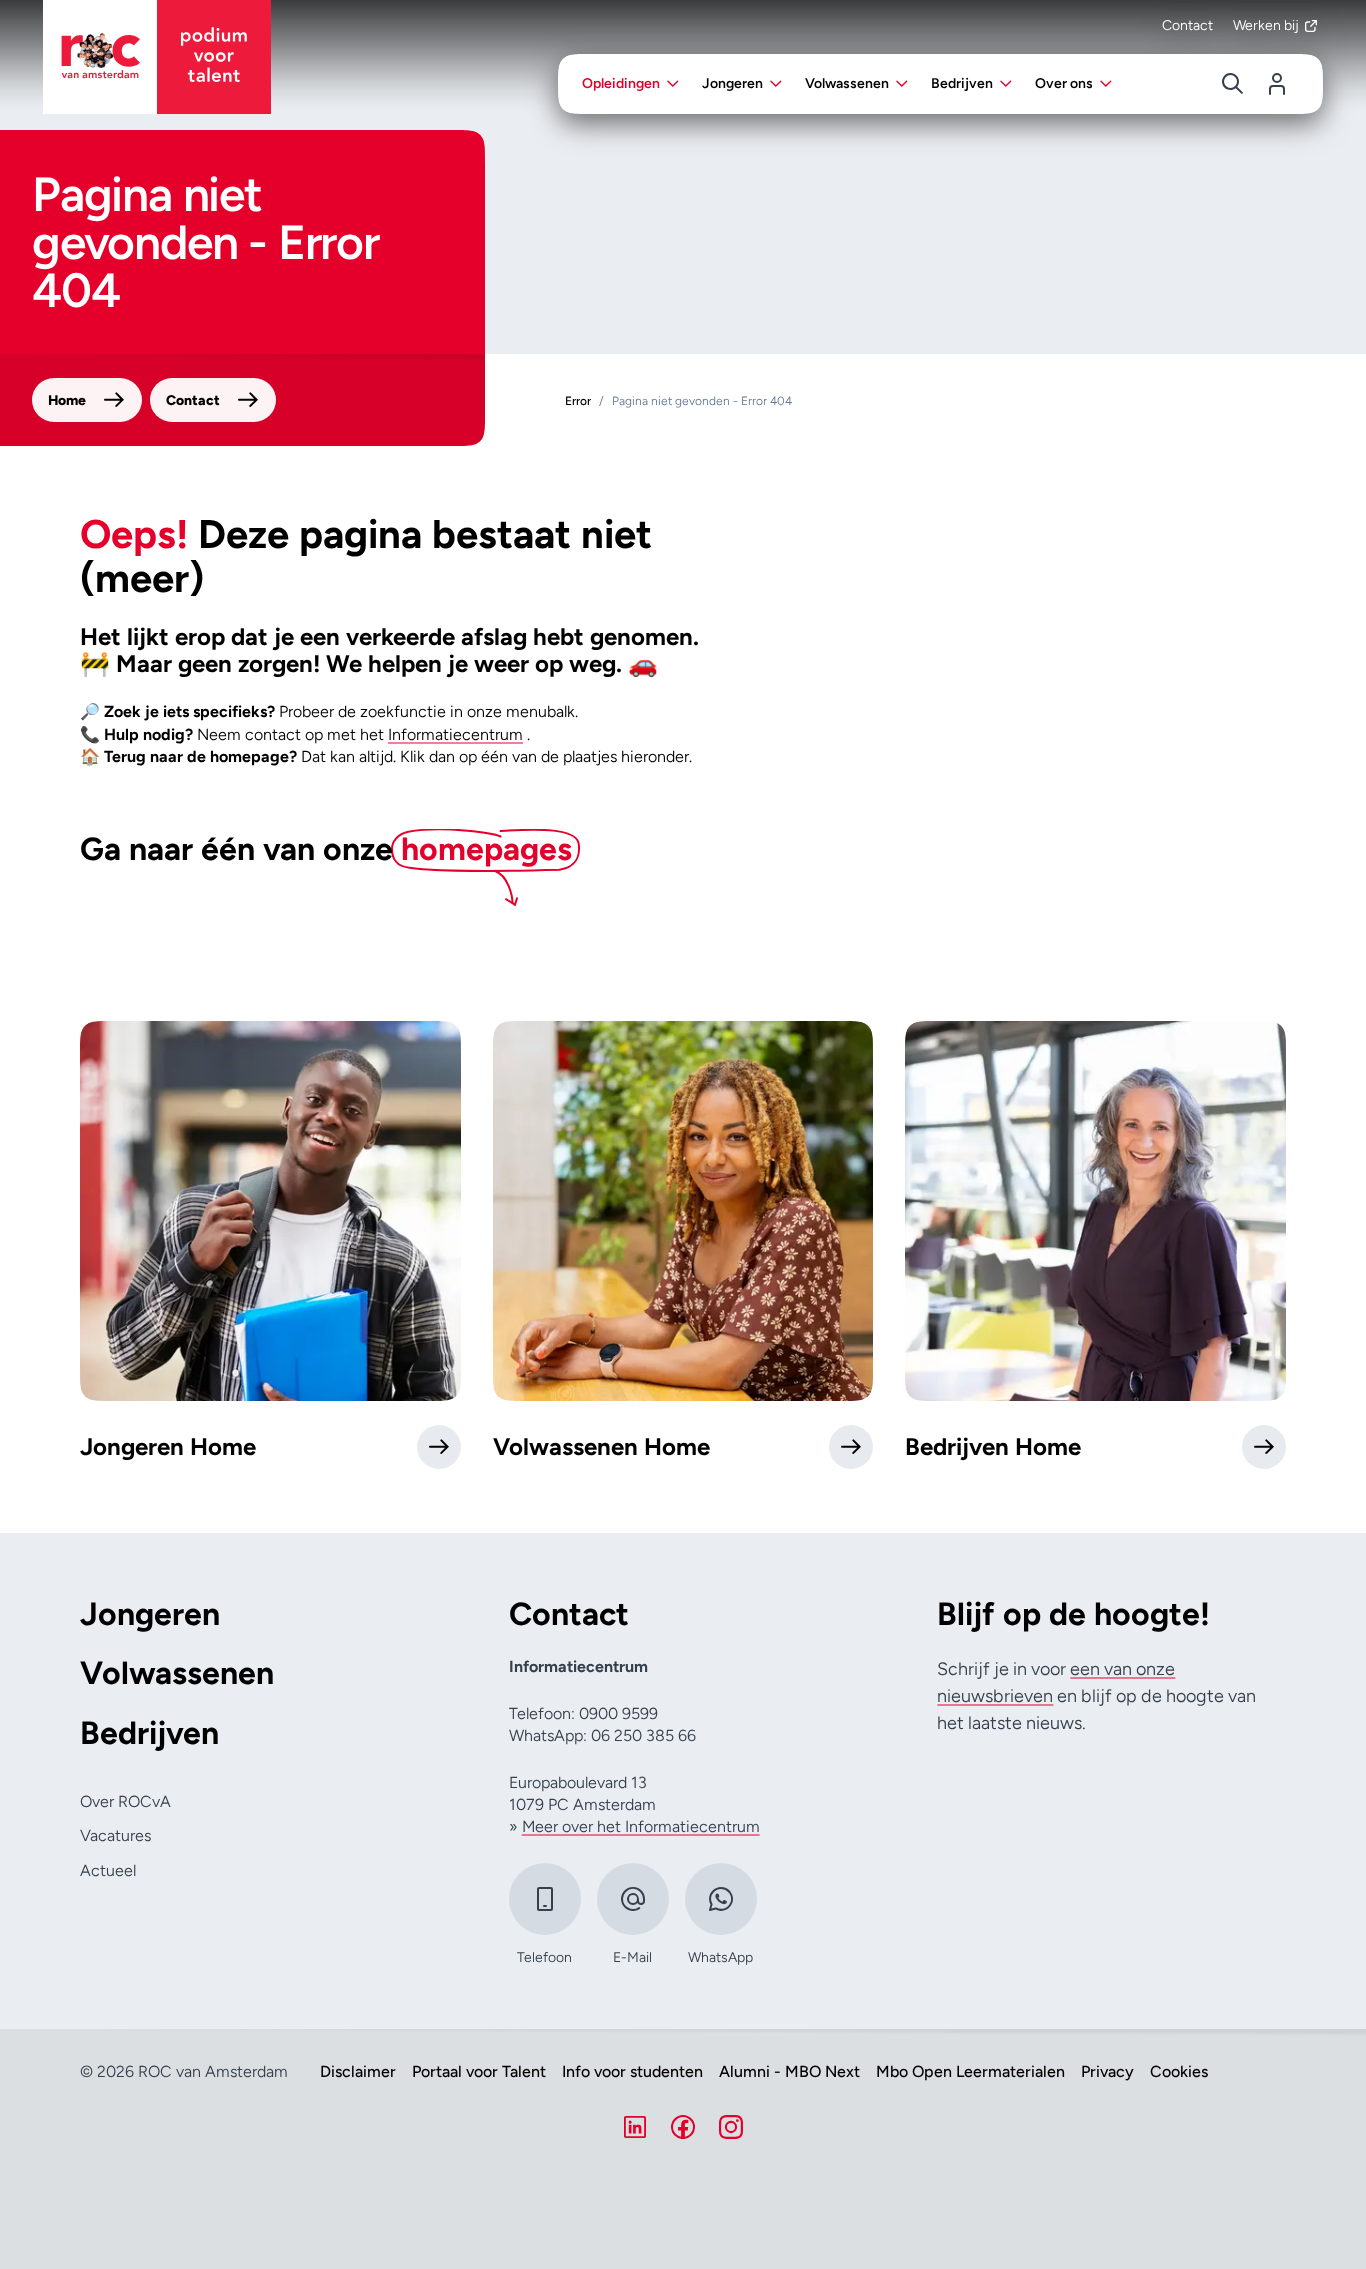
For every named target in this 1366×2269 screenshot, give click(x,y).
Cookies (1179, 2072)
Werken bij (1266, 25)
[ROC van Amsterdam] (157, 57)
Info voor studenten (632, 2072)
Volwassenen (177, 1673)
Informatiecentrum (455, 734)
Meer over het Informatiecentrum (641, 1826)
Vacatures (115, 1835)
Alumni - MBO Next (789, 2072)
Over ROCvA (125, 1801)
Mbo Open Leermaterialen (970, 2072)
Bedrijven (149, 1733)
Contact (1187, 25)
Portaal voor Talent (479, 2072)
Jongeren (150, 1614)
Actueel (108, 1870)
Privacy (1107, 2072)
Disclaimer (358, 2072)
